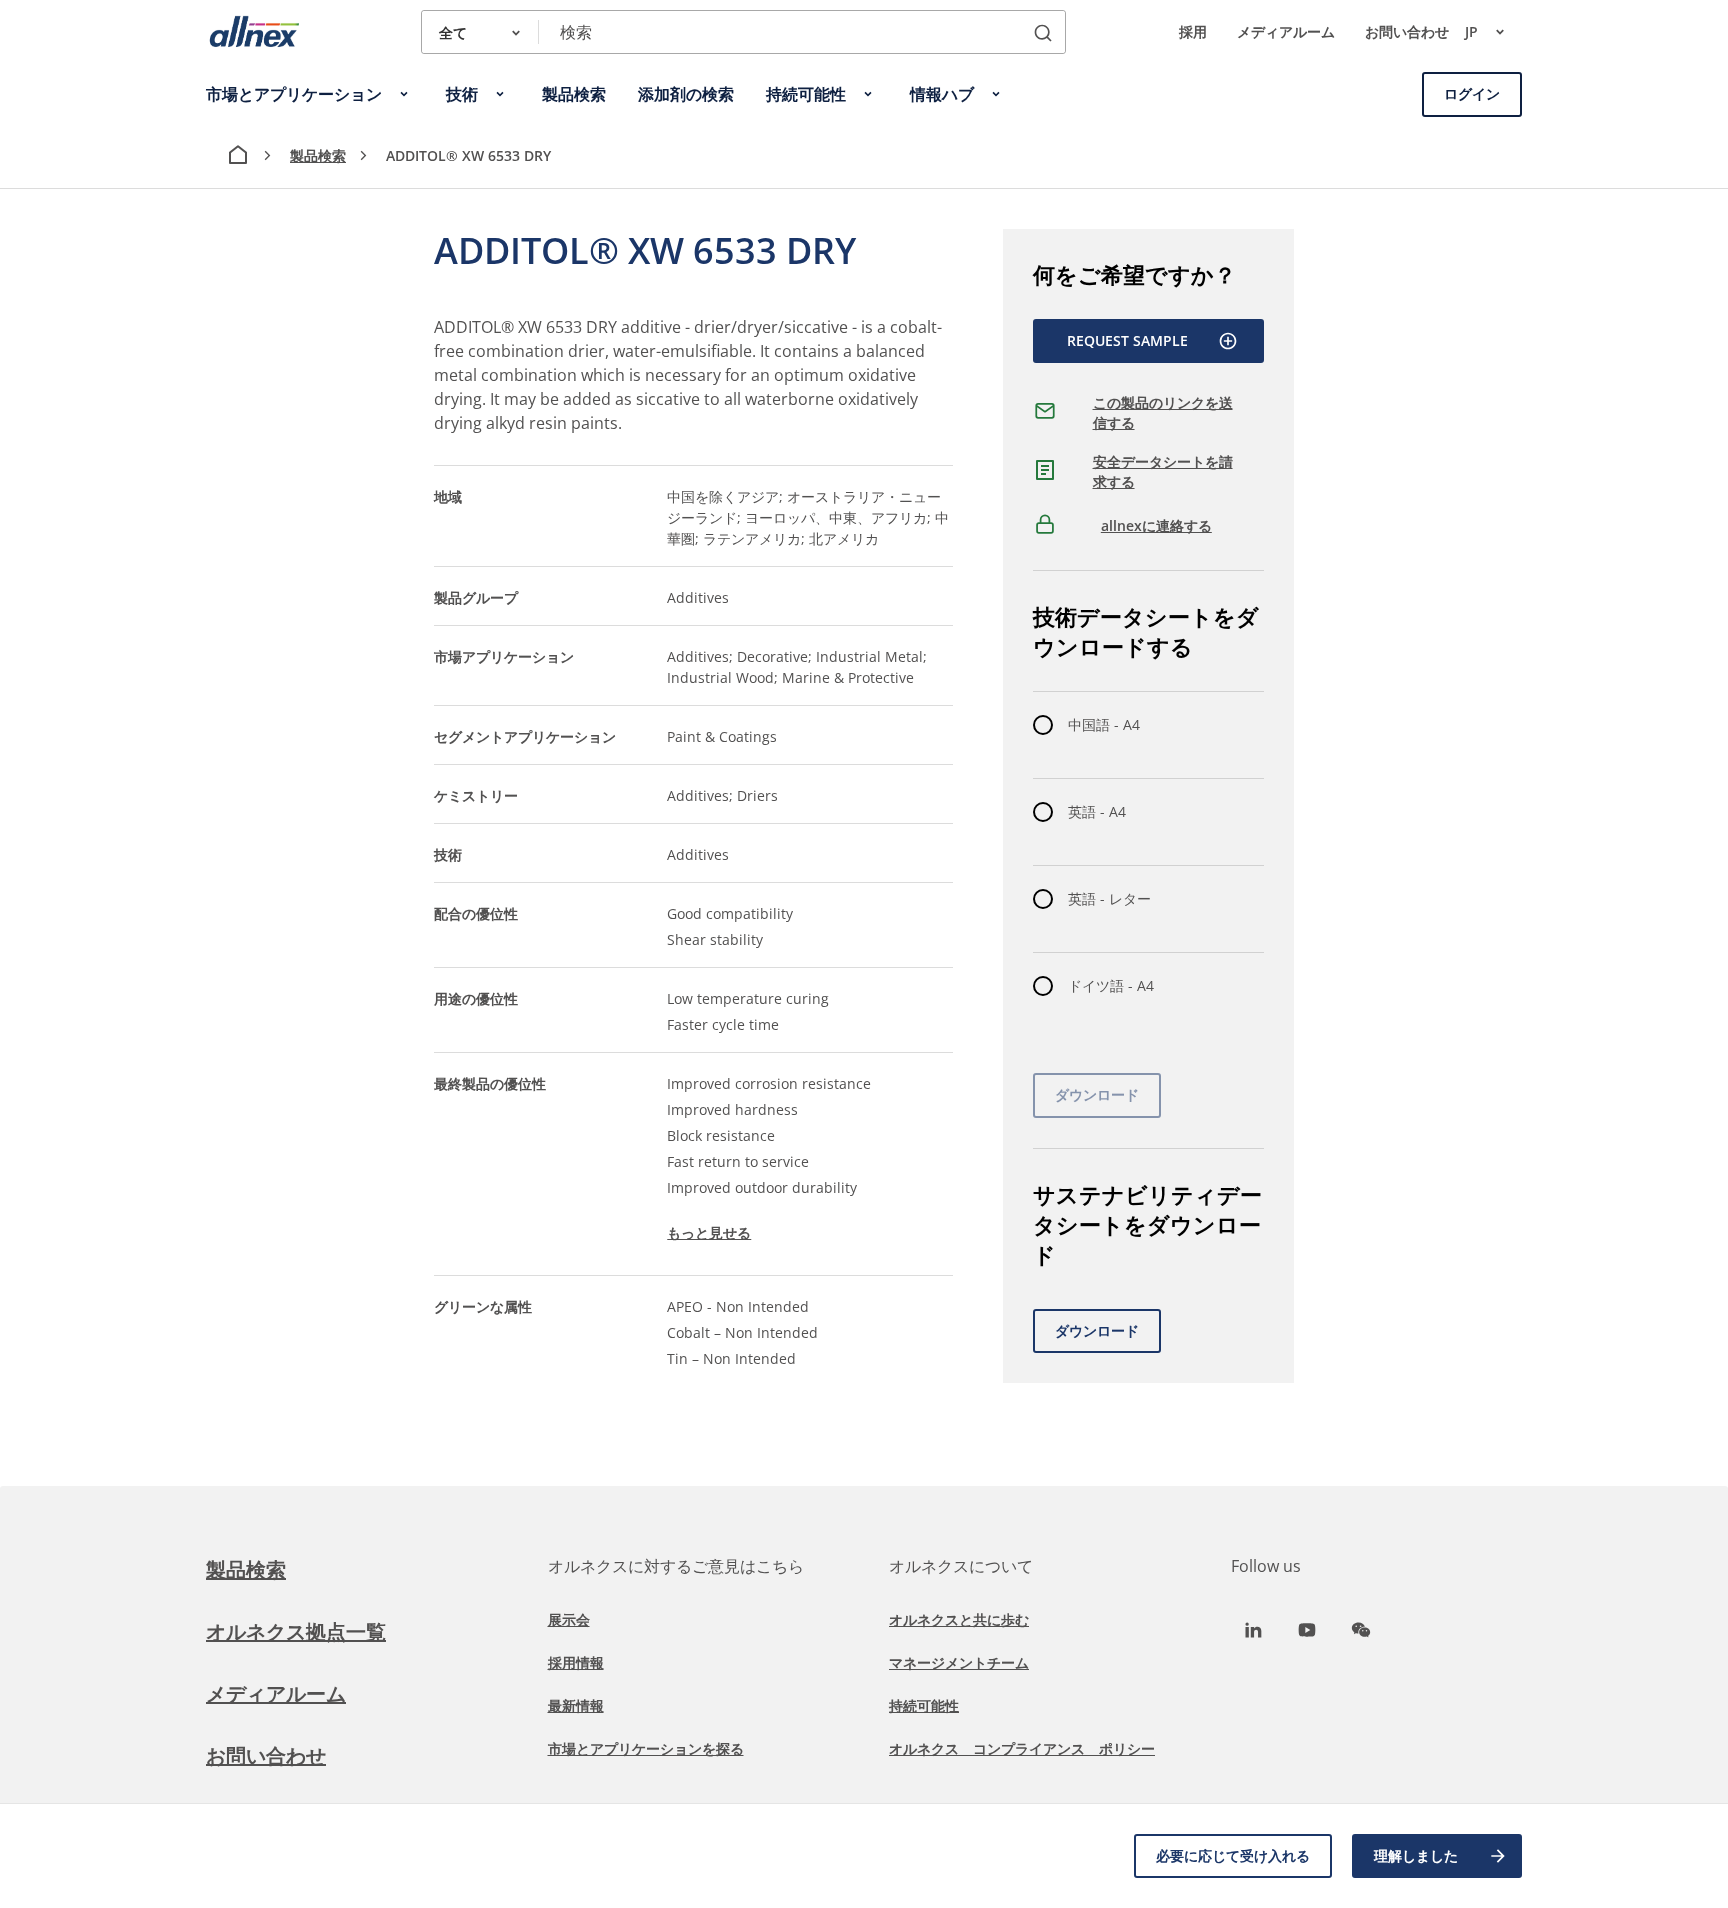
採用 (1193, 31)
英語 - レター (1109, 898)
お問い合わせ (1407, 31)
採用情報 (576, 1662)
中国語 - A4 (1104, 724)
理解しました (1416, 1855)
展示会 (569, 1619)
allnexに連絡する (1156, 525)
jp (1471, 31)
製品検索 (318, 155)
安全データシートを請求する (1163, 471)
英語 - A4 (1097, 811)
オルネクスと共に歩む (959, 1619)
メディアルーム (1286, 31)
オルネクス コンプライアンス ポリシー (1022, 1748)
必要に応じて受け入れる (1233, 1855)
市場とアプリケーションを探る (646, 1748)
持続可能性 (924, 1705)
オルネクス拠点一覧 (296, 1631)
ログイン (1472, 93)
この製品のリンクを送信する (1163, 412)
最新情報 (576, 1705)
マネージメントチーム (959, 1662)
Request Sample (1127, 340)
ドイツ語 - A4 (1111, 985)
